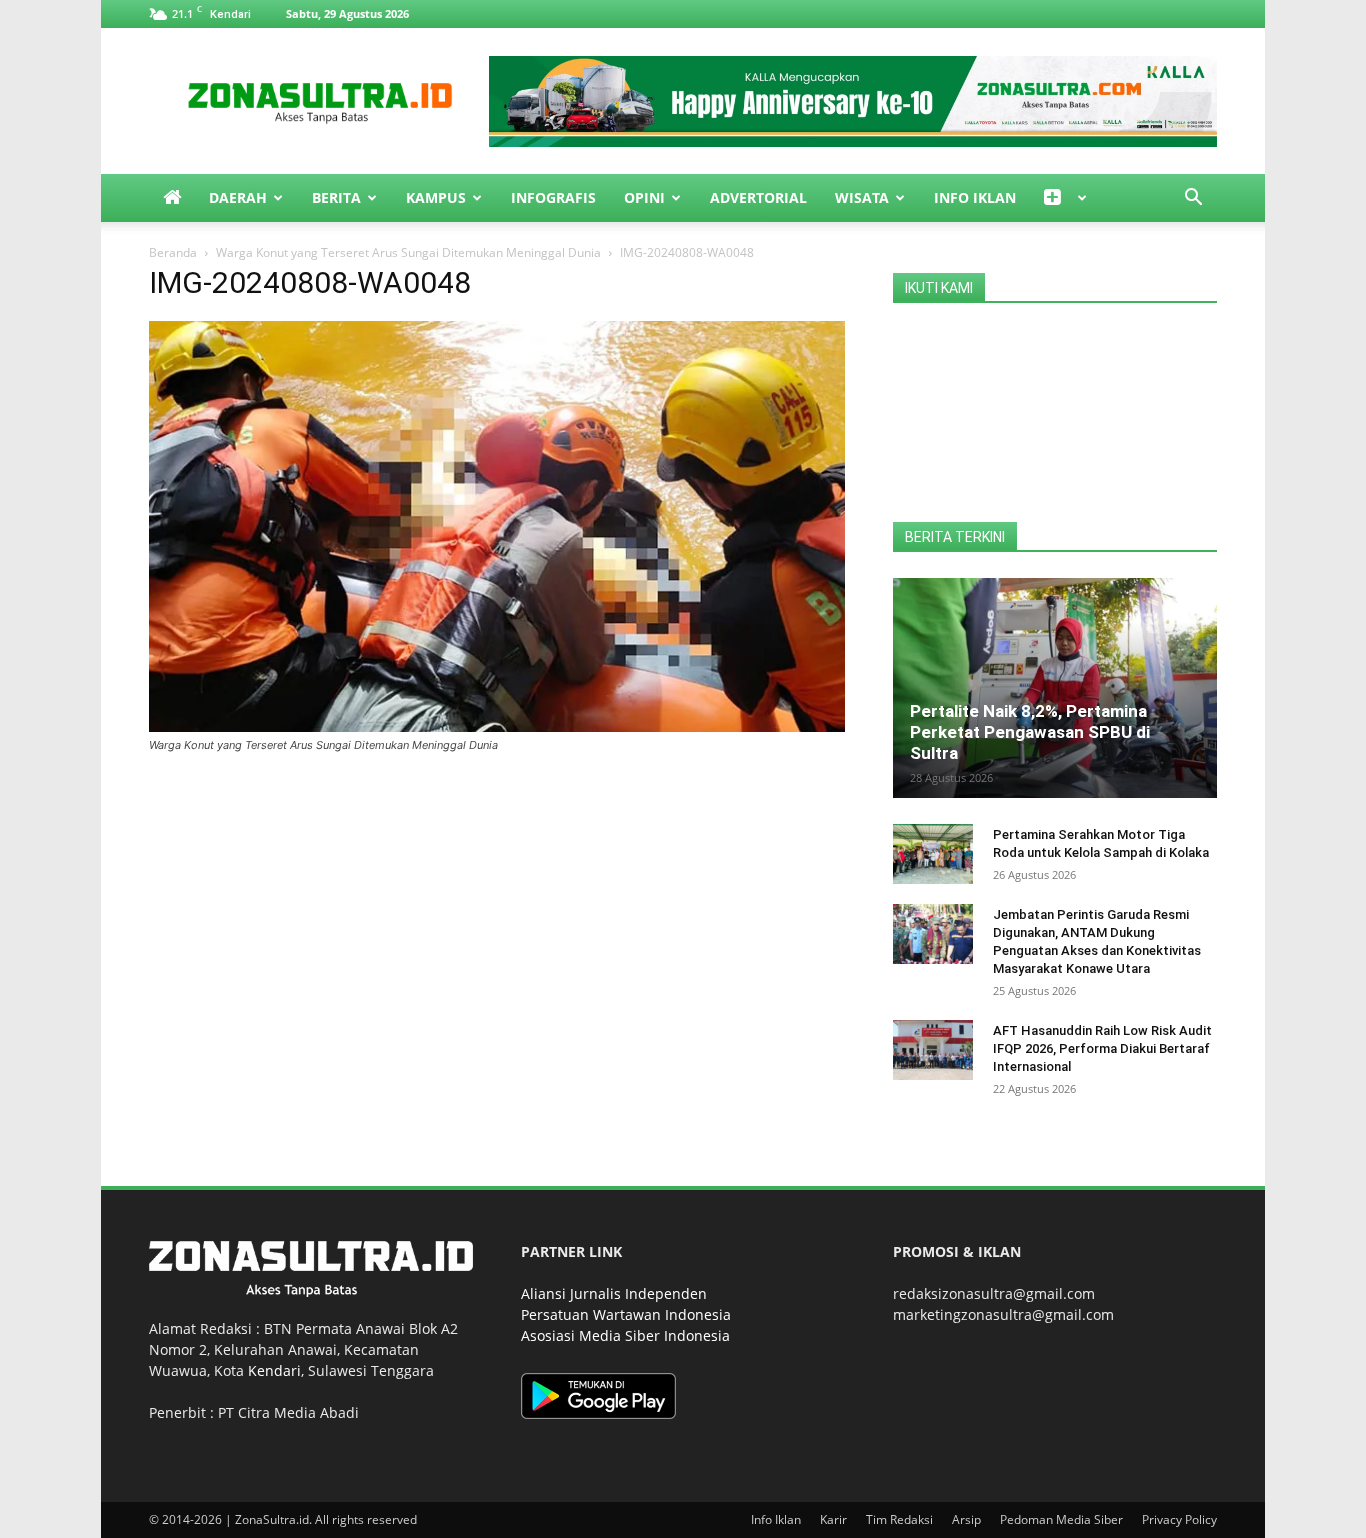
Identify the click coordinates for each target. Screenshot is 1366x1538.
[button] (1193, 199)
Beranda (173, 252)
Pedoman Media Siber (1061, 1519)
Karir (833, 1519)
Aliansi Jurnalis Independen (614, 1293)
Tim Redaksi (899, 1519)
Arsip (966, 1519)
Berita (336, 197)
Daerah (238, 197)
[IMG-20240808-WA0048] (497, 726)
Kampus (436, 197)
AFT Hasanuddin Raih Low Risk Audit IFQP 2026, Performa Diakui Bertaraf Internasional (1102, 1048)
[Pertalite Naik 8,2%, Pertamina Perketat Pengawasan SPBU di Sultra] (1055, 688)
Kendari (274, 1370)
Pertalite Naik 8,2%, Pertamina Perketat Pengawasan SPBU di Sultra (1030, 732)
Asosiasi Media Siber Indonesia (625, 1335)
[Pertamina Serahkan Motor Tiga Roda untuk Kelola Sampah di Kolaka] (933, 854)
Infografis (553, 197)
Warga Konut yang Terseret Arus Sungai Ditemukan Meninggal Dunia (408, 252)
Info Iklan (975, 197)
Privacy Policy (1179, 1519)
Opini (644, 197)
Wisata (862, 197)
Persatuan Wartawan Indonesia (626, 1314)
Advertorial (758, 197)
